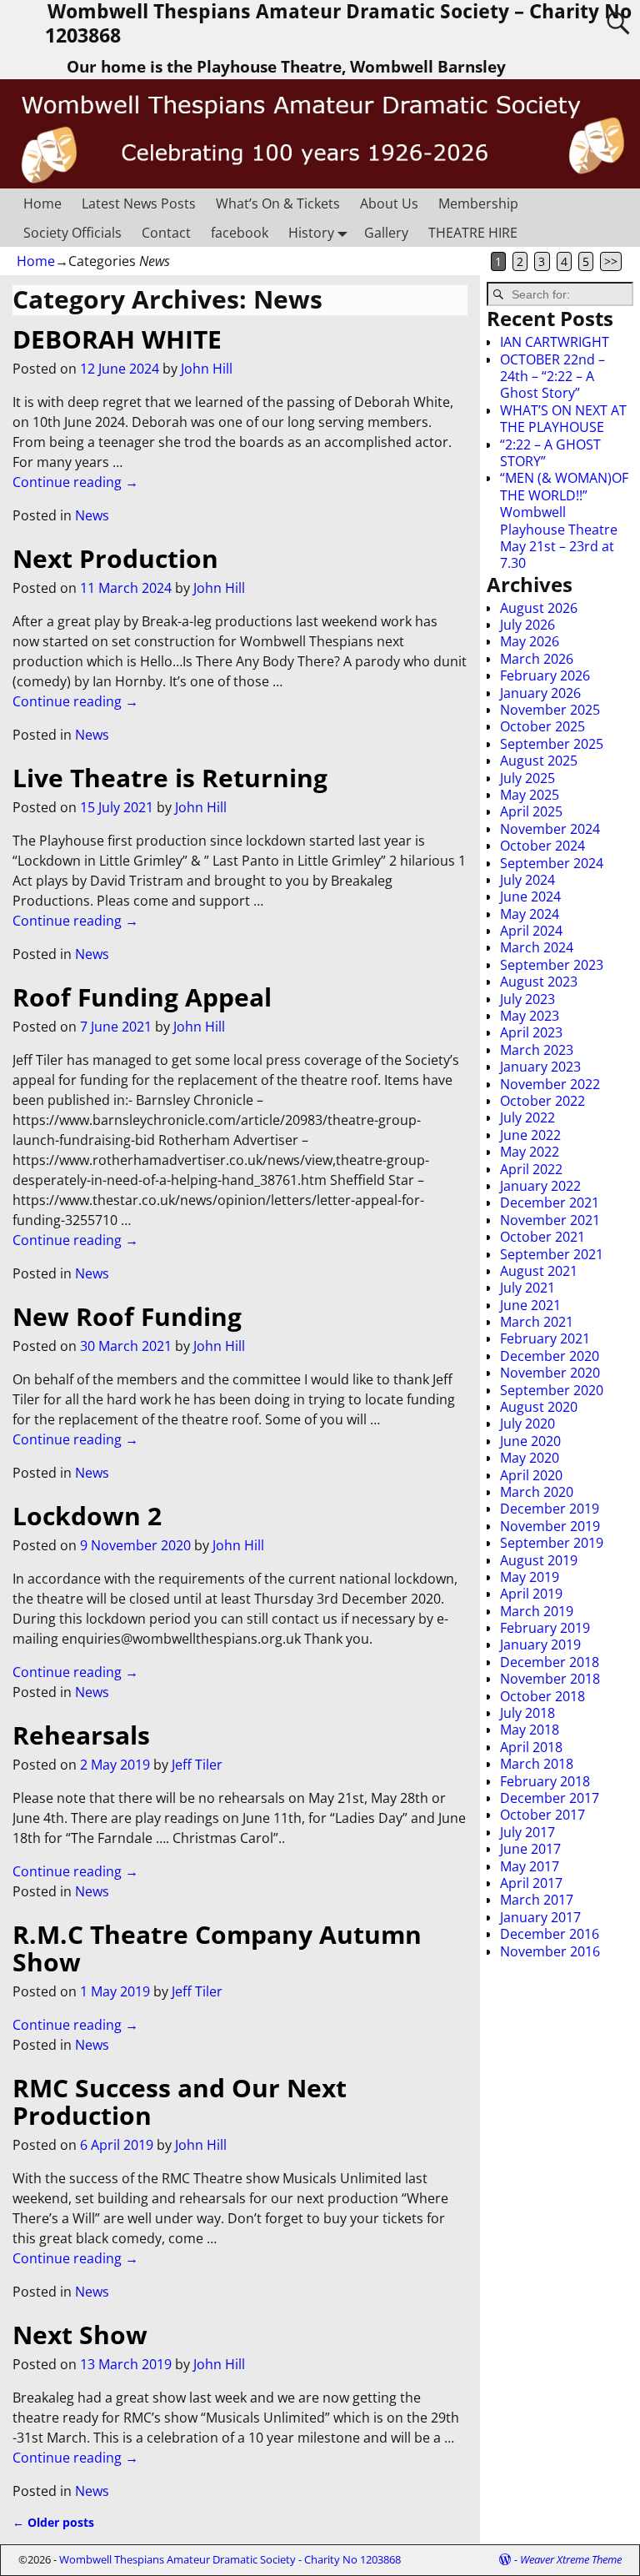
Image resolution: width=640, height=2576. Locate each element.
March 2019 (537, 1611)
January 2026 (540, 693)
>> (611, 261)
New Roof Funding (127, 1316)
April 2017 (531, 1883)
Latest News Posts (139, 203)
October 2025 (542, 726)
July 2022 (527, 1117)
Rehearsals (81, 1735)
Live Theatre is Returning (170, 778)
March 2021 (537, 1322)
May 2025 (530, 795)
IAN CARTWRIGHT (555, 342)
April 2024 (531, 931)
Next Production (115, 558)
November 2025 (550, 710)
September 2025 (552, 744)
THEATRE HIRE (473, 233)
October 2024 (542, 846)
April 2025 (531, 811)
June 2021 (530, 1305)
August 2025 (539, 761)
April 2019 (531, 1594)
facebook (240, 233)
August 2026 (539, 608)
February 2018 (545, 1781)
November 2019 (550, 1526)
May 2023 (530, 1016)
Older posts (53, 2522)
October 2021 (542, 1237)
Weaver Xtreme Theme (571, 2559)
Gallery (386, 233)
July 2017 (527, 1832)
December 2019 (550, 1509)
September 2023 (552, 965)
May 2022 (530, 1152)
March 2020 (537, 1492)
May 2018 (530, 1730)
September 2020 (552, 1390)
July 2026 (527, 625)
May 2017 (530, 1866)
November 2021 (550, 1220)
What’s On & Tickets (278, 203)
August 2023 (539, 982)
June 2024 (530, 896)
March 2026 (537, 659)
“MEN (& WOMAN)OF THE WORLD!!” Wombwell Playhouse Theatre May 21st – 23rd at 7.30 (564, 520)
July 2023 (527, 999)
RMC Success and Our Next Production (180, 2101)
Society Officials (72, 233)
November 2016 (550, 1951)
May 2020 (530, 1458)
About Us (389, 203)
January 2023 (540, 1067)
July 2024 (527, 880)
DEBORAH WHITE (117, 339)
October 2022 (542, 1101)
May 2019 (530, 1577)
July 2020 (527, 1424)
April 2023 (531, 1032)
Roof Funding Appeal (142, 997)
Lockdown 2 (87, 1516)
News (92, 515)
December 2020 (550, 1356)
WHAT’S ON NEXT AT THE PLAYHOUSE (563, 419)
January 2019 (540, 1645)
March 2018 (537, 1764)
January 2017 (540, 1917)
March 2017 (537, 1900)
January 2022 (540, 1186)
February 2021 (545, 1338)
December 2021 (550, 1203)
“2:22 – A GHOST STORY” (550, 453)
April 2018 (531, 1747)
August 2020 (539, 1407)
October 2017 (542, 1815)
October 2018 (542, 1696)
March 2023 (537, 1050)
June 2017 (530, 1849)
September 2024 (552, 863)
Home (42, 203)
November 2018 (550, 1679)
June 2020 (530, 1441)
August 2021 (539, 1271)
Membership (478, 203)
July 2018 (527, 1713)
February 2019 (545, 1628)
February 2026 (545, 675)
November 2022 (550, 1084)
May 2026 (530, 641)
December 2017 (550, 1798)
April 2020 (531, 1475)
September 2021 (552, 1254)
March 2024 (537, 947)
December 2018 (550, 1662)
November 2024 (550, 829)
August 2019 (539, 1560)
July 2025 (527, 778)
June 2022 (530, 1135)
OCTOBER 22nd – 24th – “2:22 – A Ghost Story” (552, 377)
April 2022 (531, 1169)
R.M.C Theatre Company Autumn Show (217, 1948)
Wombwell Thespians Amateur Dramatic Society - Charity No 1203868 (230, 2559)
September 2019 (552, 1543)
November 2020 (550, 1373)
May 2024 (530, 914)
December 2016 (550, 1934)
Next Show (80, 2335)
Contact (166, 233)
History (311, 233)
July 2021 (527, 1288)
